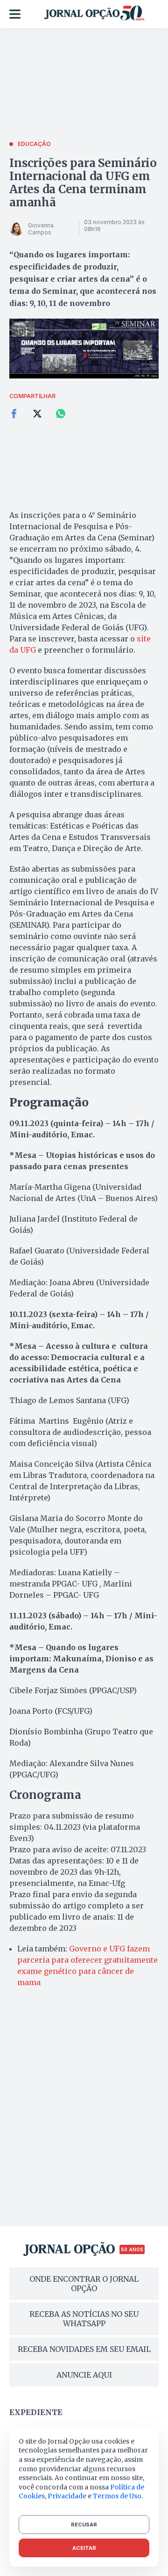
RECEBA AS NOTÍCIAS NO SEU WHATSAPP (84, 2319)
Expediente (36, 2412)
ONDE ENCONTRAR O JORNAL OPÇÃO (84, 2284)
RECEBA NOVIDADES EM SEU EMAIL (84, 2349)
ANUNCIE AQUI (84, 2375)
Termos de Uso (117, 2496)
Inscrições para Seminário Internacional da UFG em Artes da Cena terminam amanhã (83, 183)
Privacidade (67, 2496)
